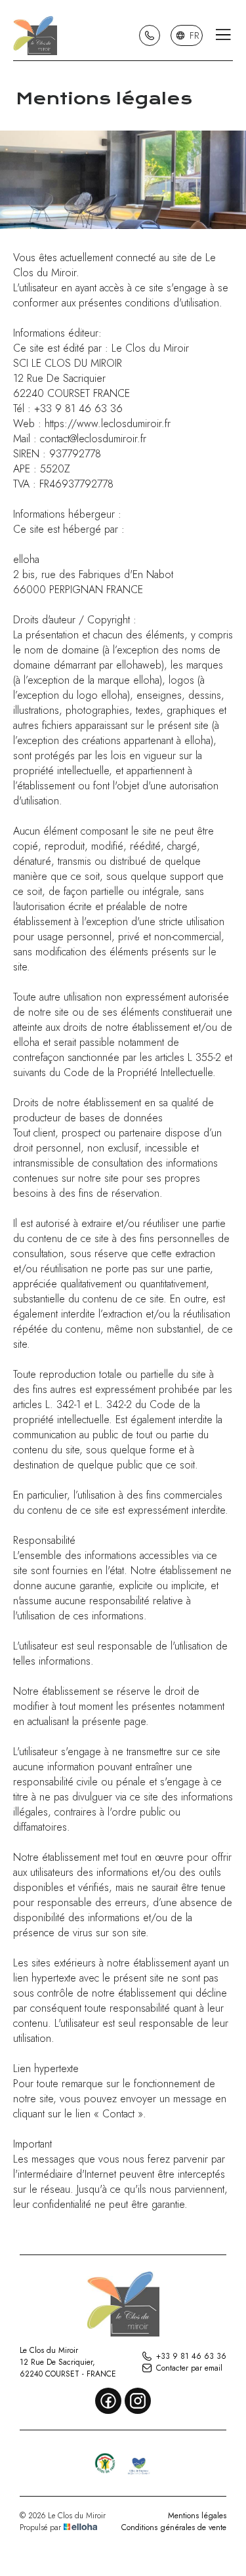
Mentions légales (197, 2516)
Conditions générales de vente (174, 2527)
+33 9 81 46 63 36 (191, 2356)
